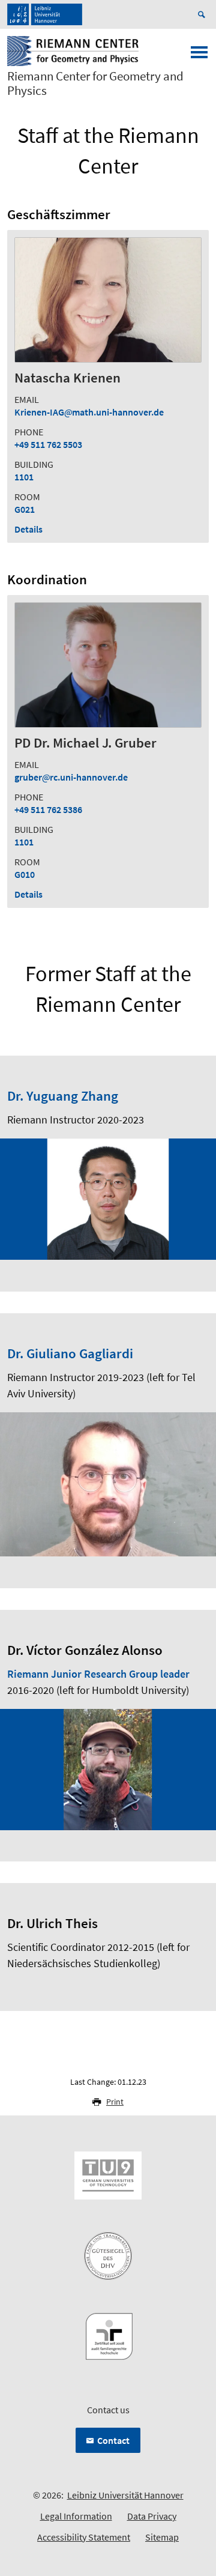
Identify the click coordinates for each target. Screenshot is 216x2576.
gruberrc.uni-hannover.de (71, 777)
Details (28, 529)
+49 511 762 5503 (48, 444)
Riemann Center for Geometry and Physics (95, 83)
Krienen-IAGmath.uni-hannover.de (89, 412)
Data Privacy (152, 2516)
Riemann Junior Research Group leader (98, 1674)
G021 (25, 509)
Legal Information (76, 2516)
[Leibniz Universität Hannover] (45, 14)
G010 (25, 874)
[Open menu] (199, 56)
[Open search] (203, 14)
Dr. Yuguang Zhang (63, 1096)
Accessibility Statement (84, 2537)
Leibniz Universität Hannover (125, 2495)
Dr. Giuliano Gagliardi (70, 1353)
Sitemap (162, 2537)
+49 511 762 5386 (48, 809)
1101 (24, 477)
